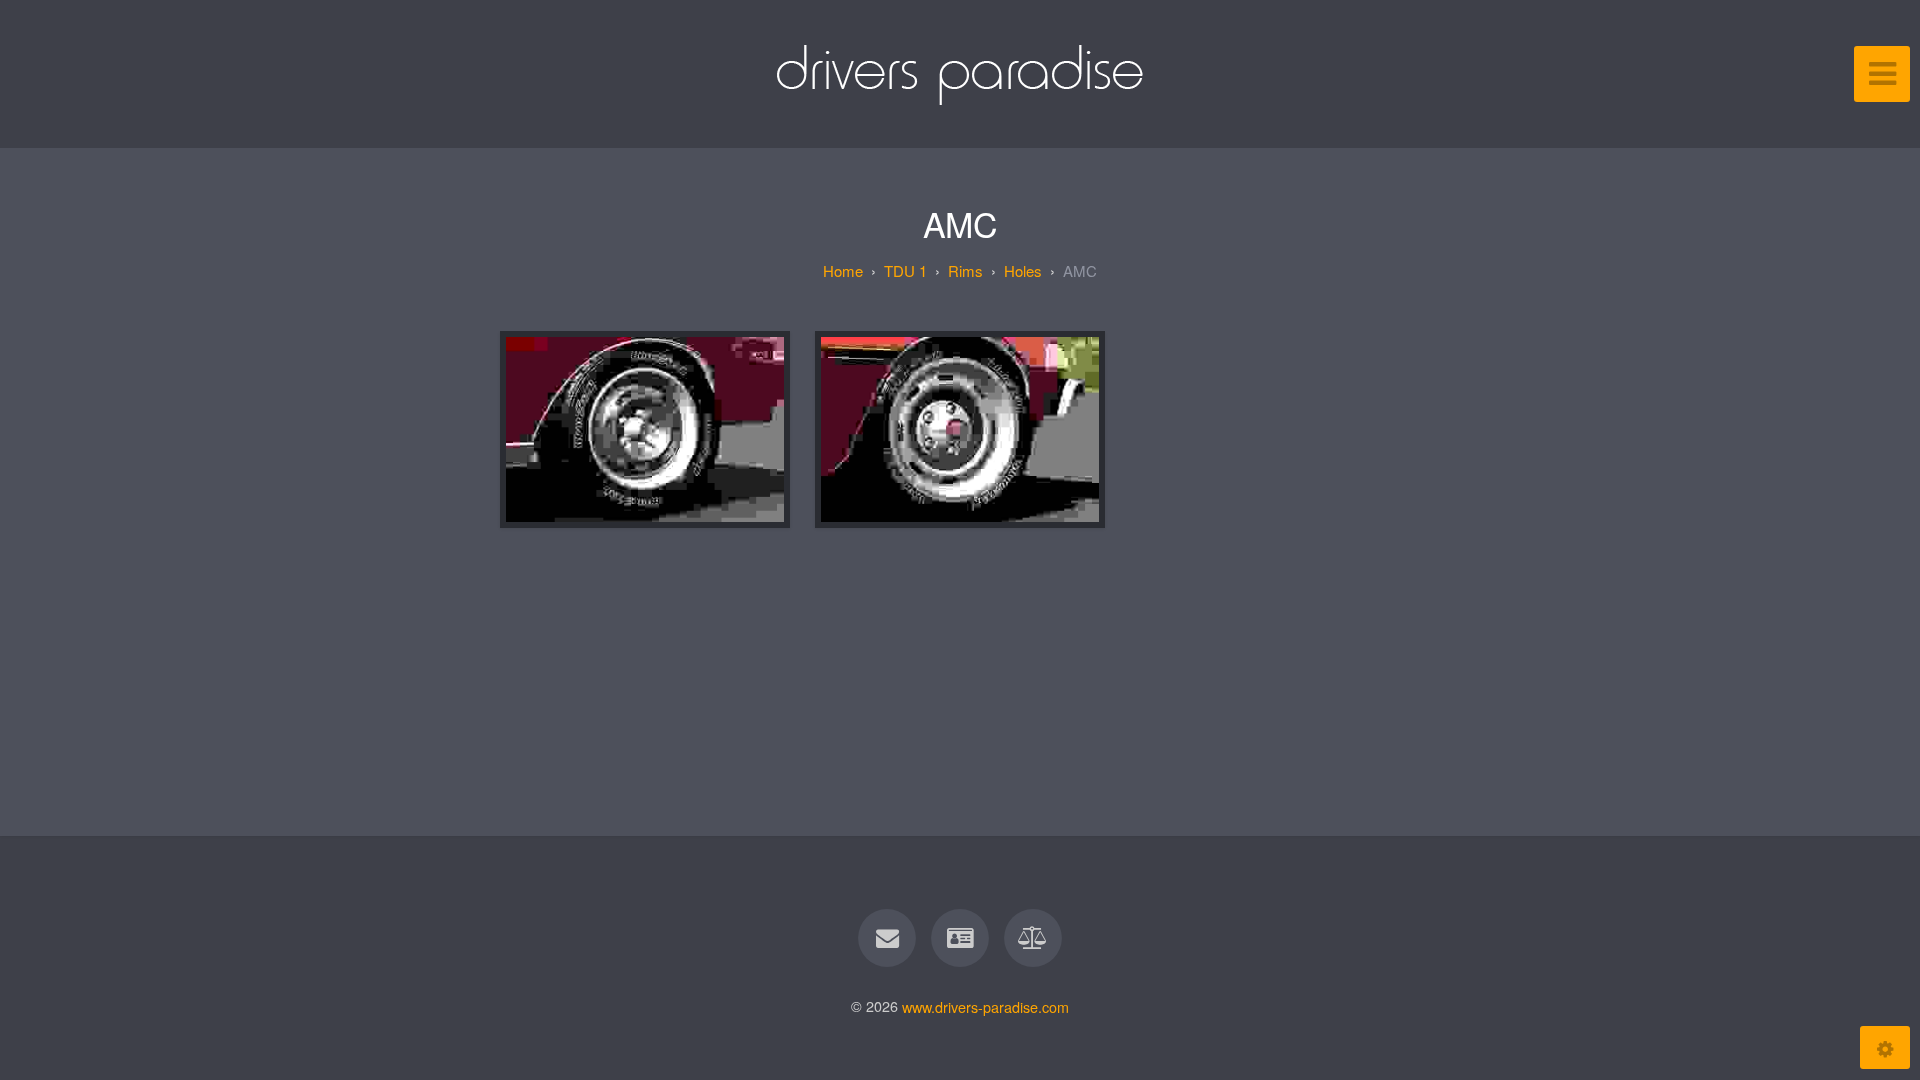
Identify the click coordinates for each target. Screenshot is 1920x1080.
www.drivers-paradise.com (985, 1005)
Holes (1023, 270)
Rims (965, 270)
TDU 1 (905, 270)
